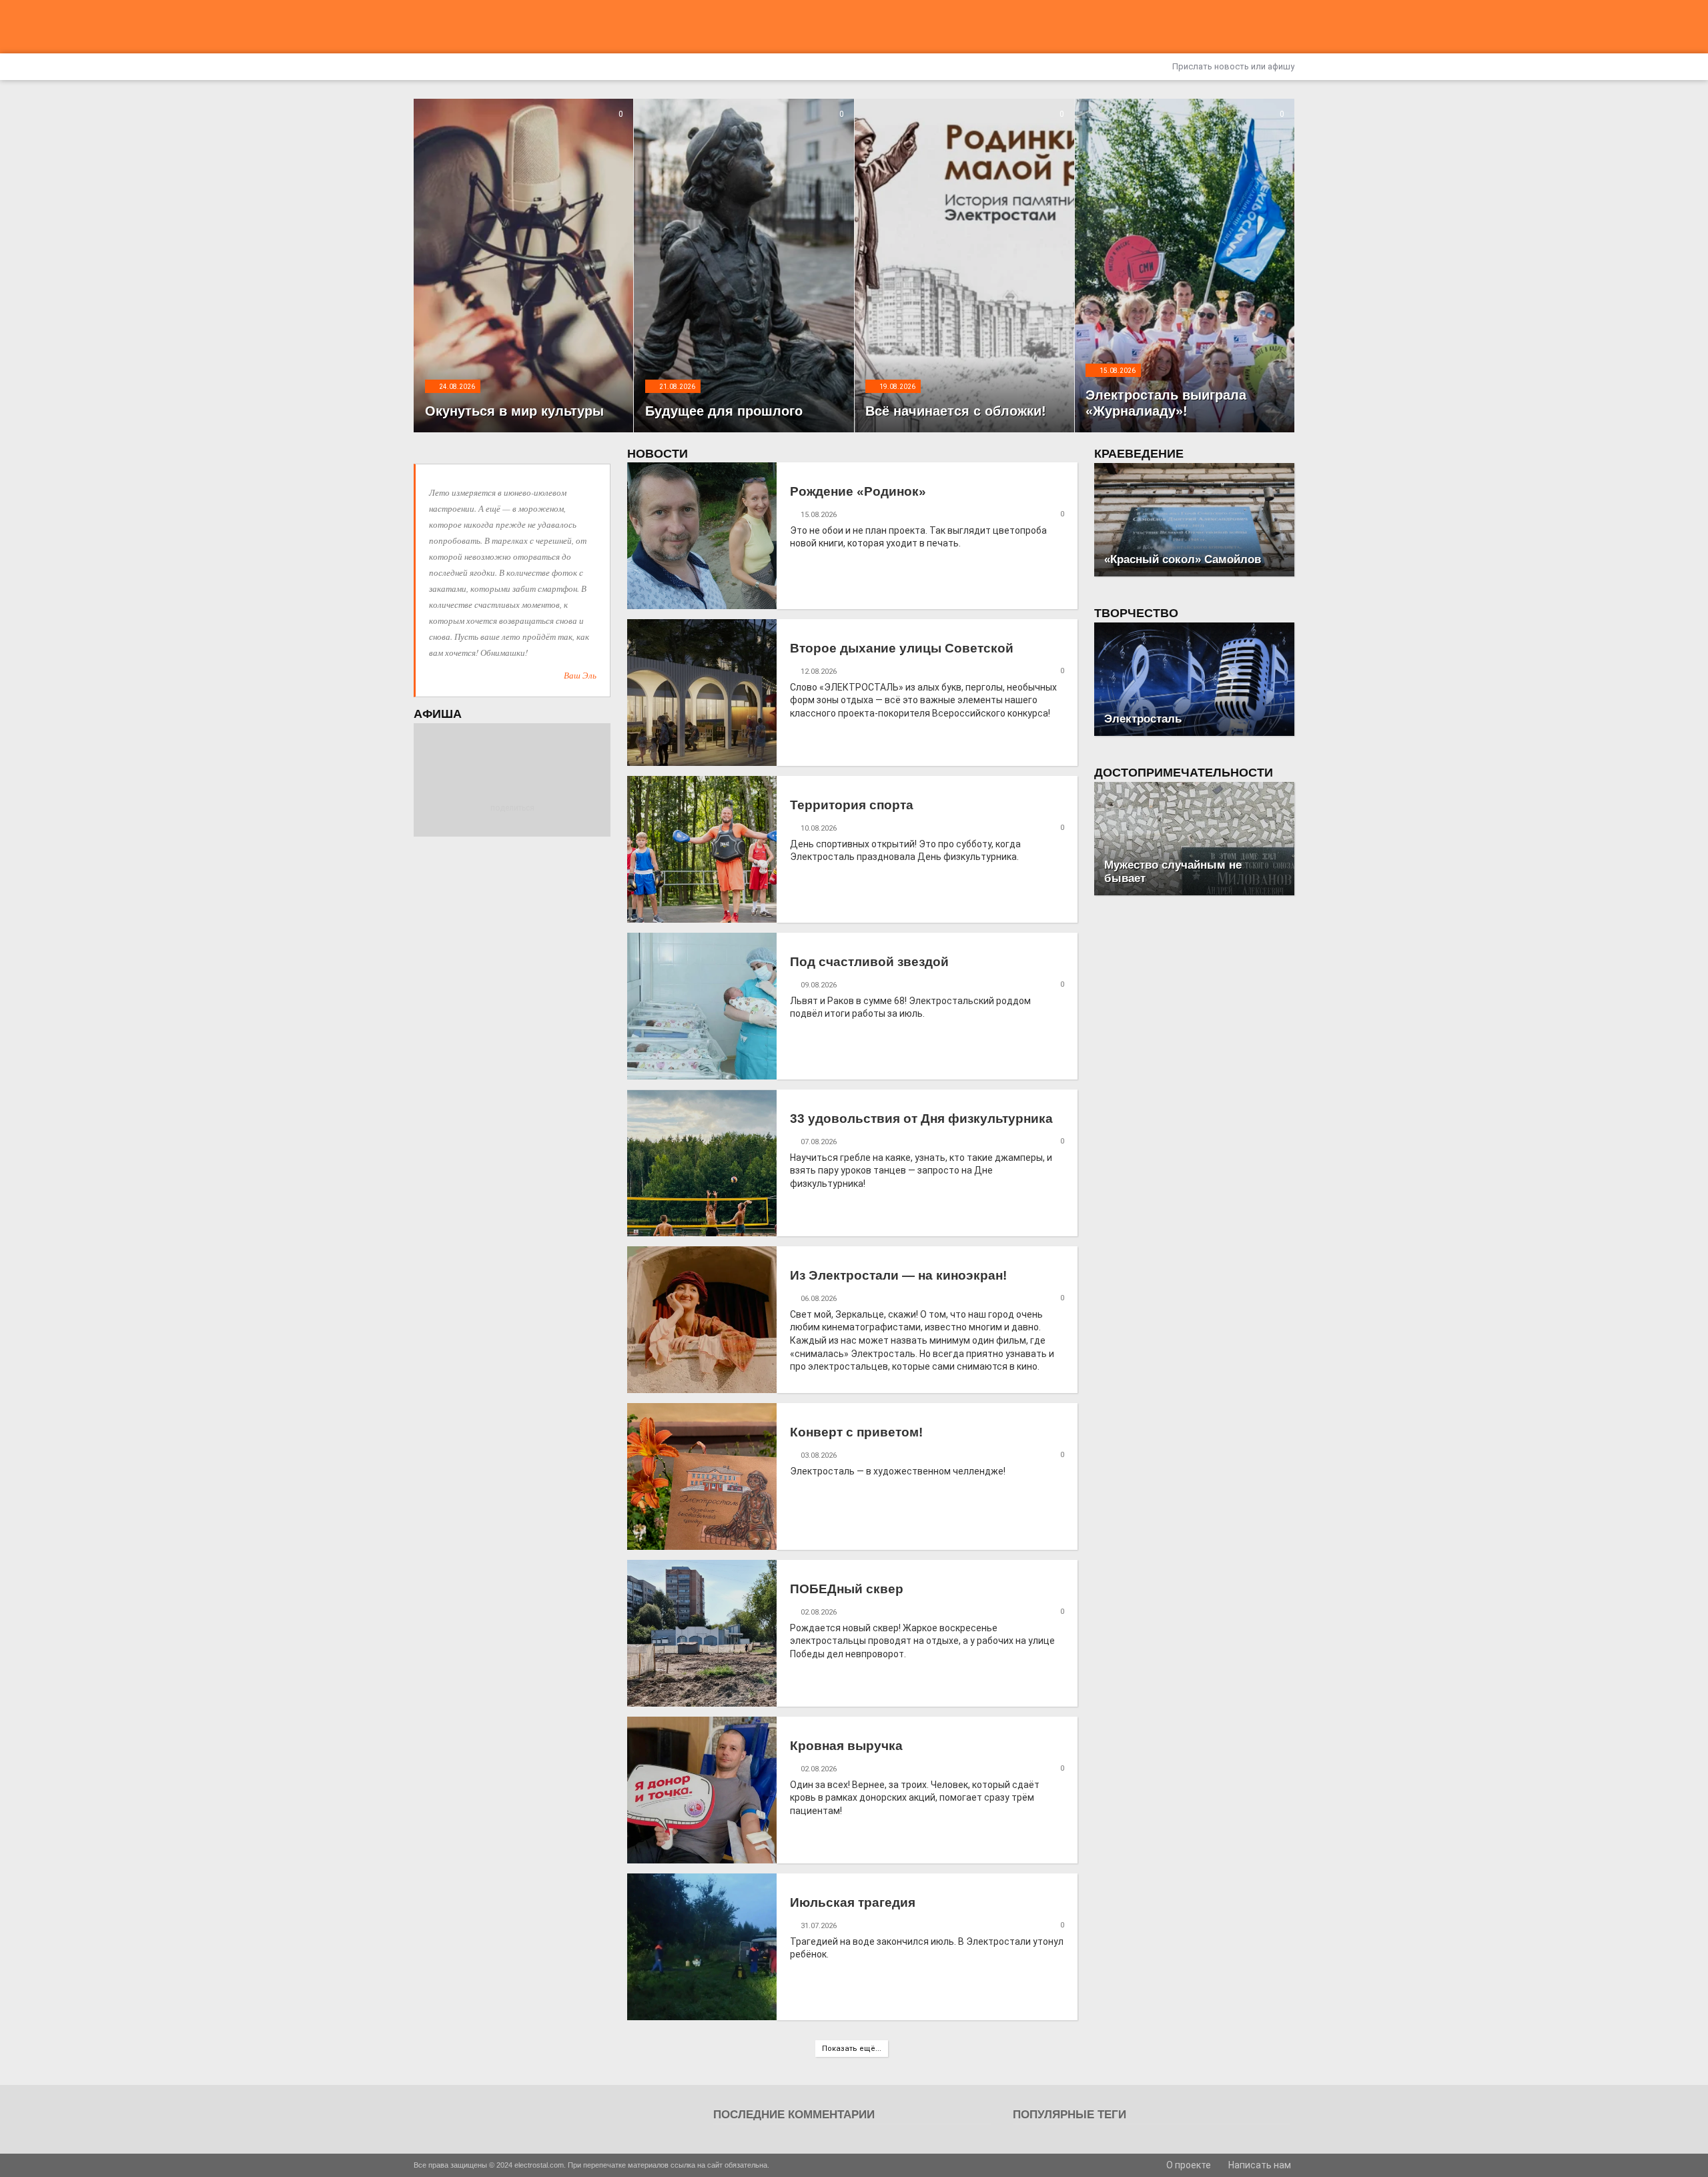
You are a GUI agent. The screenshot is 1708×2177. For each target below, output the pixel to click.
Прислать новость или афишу (1232, 66)
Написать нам (1259, 2165)
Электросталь (1143, 719)
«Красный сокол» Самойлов (1183, 559)
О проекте (1188, 2165)
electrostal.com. (540, 2165)
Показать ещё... (852, 2049)
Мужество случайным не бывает (1173, 872)
